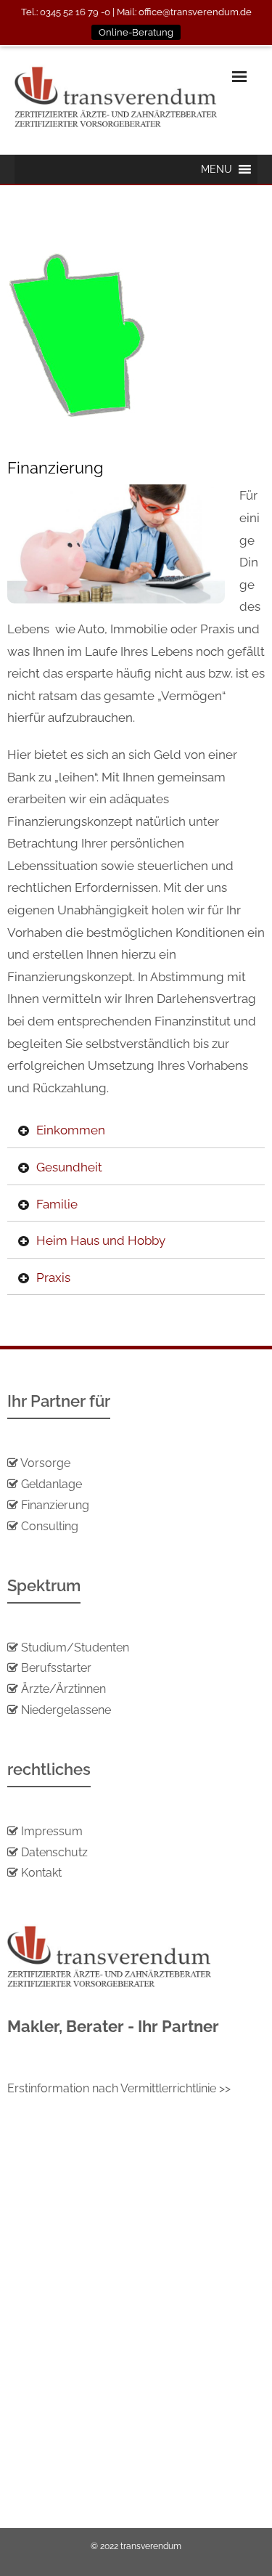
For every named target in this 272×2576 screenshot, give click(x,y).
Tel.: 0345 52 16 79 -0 (66, 12)
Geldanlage (50, 1484)
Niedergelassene (66, 1710)
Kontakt (40, 1873)
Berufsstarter (56, 1668)
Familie (57, 1204)
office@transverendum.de (195, 12)
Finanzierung (55, 1505)
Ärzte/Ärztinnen (63, 1689)
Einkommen (71, 1130)
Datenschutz (54, 1852)
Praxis (53, 1277)
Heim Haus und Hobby (101, 1240)
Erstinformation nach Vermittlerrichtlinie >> (119, 2088)
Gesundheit (69, 1167)
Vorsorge (45, 1463)
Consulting (50, 1526)
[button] (217, 169)
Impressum (52, 1831)
